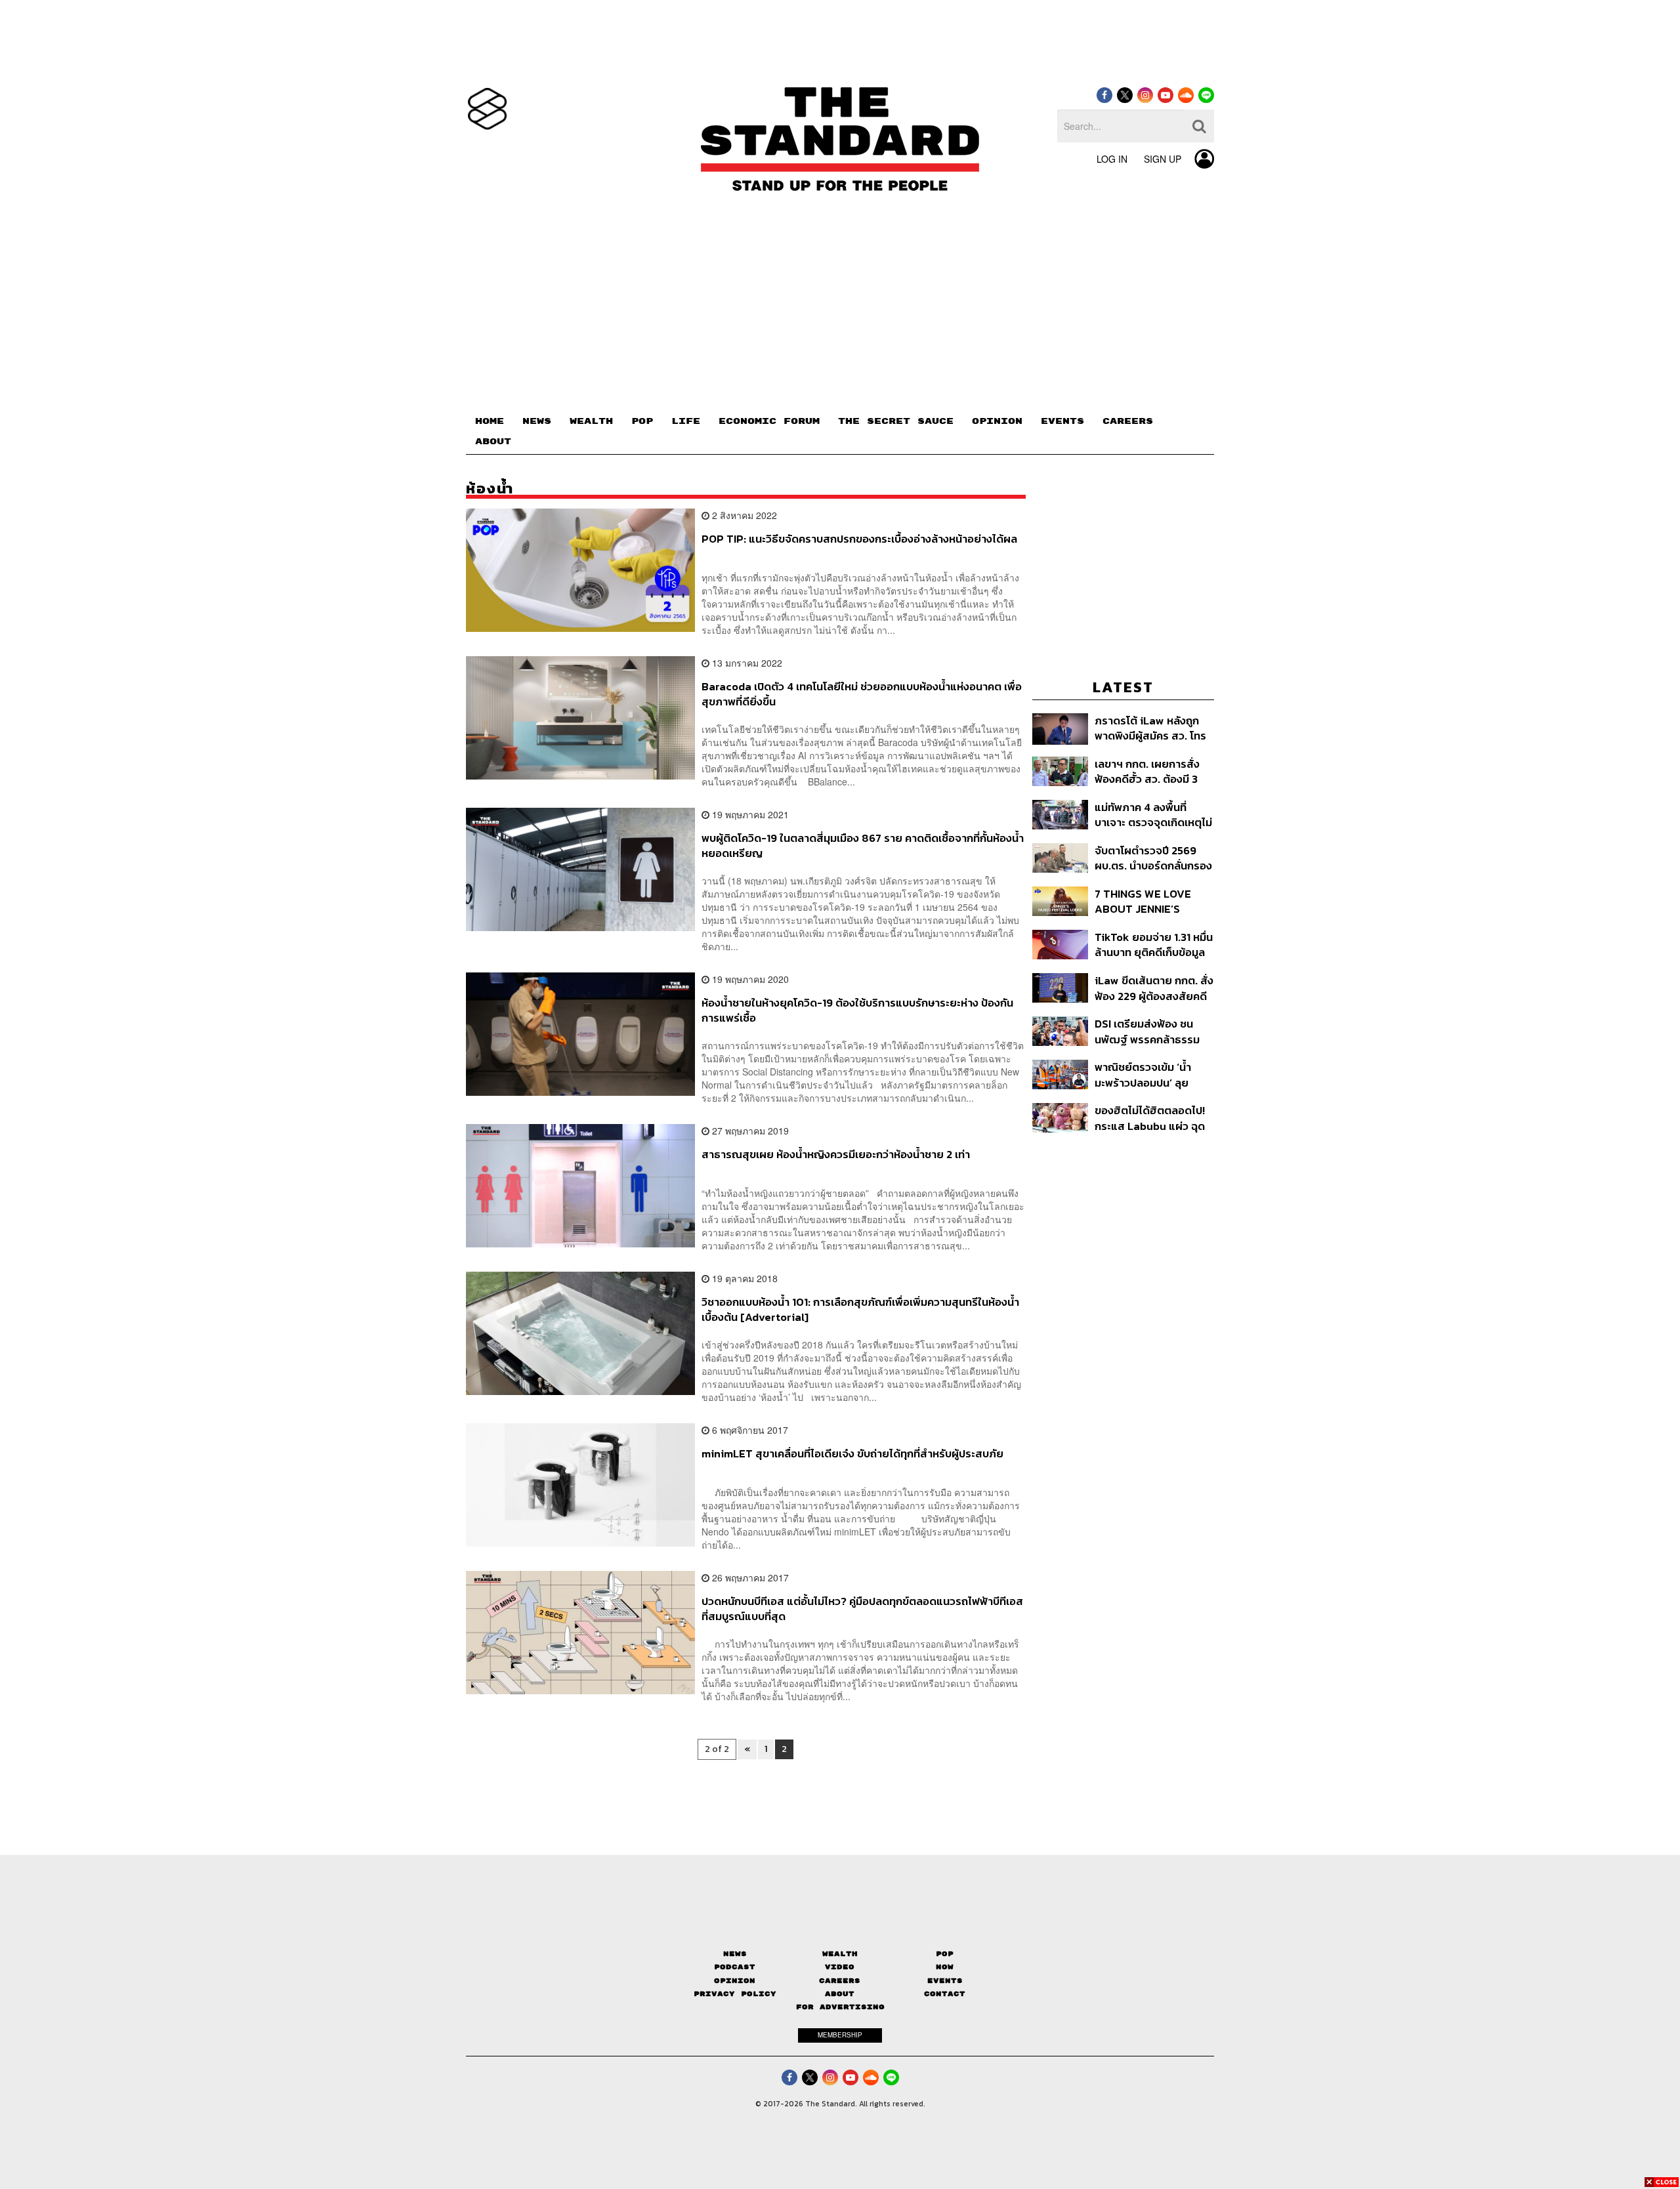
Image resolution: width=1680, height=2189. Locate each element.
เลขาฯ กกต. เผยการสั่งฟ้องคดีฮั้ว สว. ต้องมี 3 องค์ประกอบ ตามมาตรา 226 (1148, 771)
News (735, 1954)
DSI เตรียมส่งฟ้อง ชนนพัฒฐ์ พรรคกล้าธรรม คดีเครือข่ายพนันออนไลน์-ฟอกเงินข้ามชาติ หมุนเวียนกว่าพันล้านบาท (1154, 1031)
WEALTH (591, 421)
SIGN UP (1163, 159)
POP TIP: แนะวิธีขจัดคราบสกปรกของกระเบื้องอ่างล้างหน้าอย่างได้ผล (859, 539)
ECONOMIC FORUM (769, 421)
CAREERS (1128, 421)
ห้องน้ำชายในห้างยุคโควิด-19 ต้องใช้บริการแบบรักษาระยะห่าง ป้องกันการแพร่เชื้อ (857, 1010)
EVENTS (1062, 421)
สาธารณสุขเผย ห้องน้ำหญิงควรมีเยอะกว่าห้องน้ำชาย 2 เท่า (836, 1155)
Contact (945, 1994)
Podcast (735, 1967)
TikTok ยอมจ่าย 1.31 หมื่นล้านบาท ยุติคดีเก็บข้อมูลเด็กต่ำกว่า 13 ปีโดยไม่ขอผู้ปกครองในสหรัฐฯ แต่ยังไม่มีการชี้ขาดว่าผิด (1154, 945)
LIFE (686, 421)
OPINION (997, 421)
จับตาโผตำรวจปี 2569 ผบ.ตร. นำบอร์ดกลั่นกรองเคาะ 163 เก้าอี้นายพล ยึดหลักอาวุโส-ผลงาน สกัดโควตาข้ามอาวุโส (1153, 858)
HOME (490, 421)
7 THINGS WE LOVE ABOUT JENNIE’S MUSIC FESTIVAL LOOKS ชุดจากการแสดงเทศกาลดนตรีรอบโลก (1152, 901)
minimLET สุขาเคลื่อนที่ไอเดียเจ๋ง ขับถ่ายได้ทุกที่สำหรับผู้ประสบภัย (852, 1454)
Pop (945, 1954)
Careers (840, 1981)
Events (945, 1981)
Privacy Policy (735, 1994)
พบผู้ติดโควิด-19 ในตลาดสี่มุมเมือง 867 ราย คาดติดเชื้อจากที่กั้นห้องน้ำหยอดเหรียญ (863, 845)
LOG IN (1112, 159)
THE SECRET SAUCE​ (896, 421)
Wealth (840, 1954)
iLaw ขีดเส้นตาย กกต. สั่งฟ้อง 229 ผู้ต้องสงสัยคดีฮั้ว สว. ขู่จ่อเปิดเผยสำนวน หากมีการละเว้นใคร (1154, 988)
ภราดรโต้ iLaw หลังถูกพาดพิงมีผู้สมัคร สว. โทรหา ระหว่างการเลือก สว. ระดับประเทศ (1150, 728)
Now (945, 1967)
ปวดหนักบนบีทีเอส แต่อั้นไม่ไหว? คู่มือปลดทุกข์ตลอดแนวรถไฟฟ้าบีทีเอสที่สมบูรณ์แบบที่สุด (862, 1609)
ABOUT (493, 442)
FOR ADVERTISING (840, 2007)
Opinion (735, 1981)
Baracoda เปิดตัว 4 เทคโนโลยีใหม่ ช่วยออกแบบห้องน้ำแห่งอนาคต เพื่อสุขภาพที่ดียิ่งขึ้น (862, 694)
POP (642, 421)
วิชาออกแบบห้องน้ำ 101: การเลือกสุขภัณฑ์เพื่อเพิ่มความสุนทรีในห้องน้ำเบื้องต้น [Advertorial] (860, 1309)
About (840, 1994)
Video (840, 1967)
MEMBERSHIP (840, 2035)
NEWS (537, 421)
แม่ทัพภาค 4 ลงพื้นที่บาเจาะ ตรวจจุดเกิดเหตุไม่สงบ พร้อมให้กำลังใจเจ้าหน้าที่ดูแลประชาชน (1153, 815)
